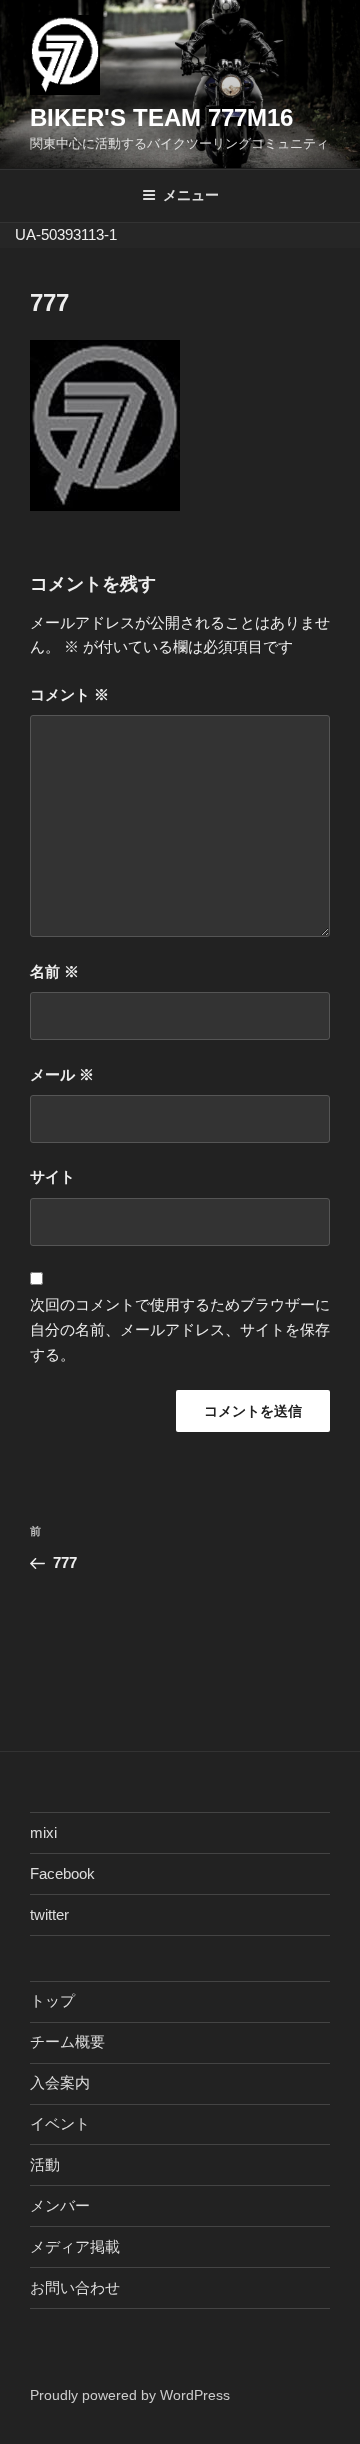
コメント (69, 694)
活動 (45, 2164)
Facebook (62, 1873)
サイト (52, 1176)
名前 (54, 971)
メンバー (60, 2205)
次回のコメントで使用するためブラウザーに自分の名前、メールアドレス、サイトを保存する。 (180, 1329)
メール (62, 1074)
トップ (52, 2000)
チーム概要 (67, 2041)
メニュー (191, 195)
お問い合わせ (75, 2287)
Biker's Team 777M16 (161, 117)
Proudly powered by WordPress (130, 2395)
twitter (49, 1914)
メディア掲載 (75, 2246)
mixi (43, 1832)
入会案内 (60, 2082)
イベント (60, 2123)
